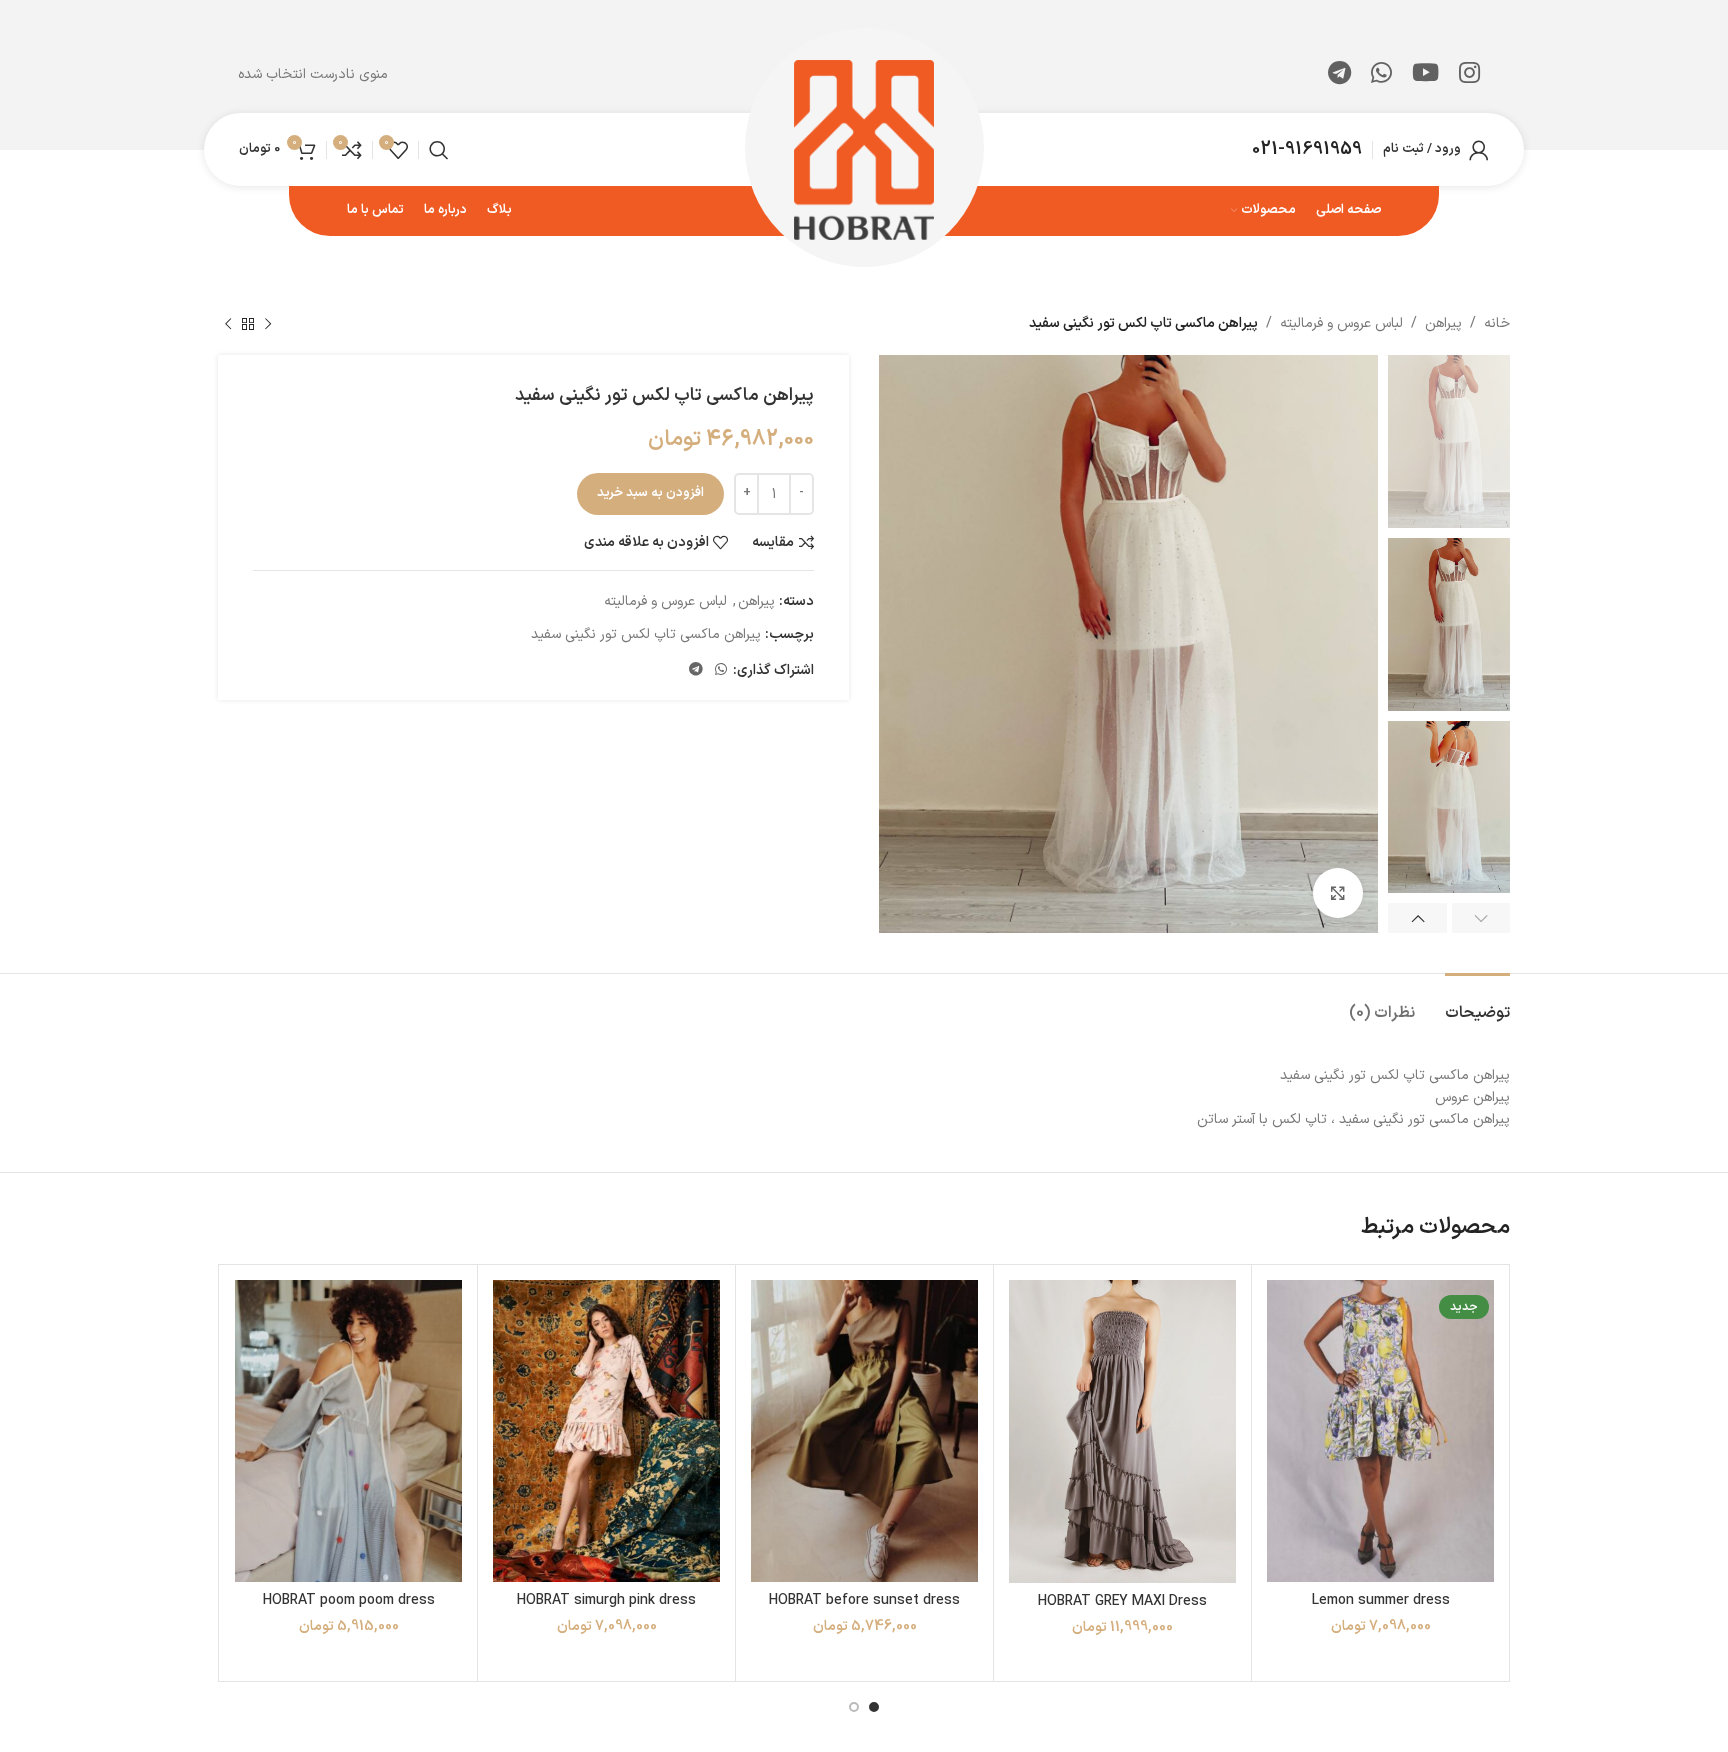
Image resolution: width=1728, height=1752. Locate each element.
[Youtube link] (1425, 75)
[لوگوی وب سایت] (864, 148)
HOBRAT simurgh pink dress (606, 1600)
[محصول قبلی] (268, 324)
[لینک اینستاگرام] (1469, 75)
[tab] (1477, 1003)
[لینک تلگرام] (1339, 75)
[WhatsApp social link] (1381, 75)
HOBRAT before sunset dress (864, 1600)
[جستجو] (439, 150)
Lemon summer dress (1381, 1600)
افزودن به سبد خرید (650, 493)
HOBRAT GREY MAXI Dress (1122, 1601)
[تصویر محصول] (1380, 1431)
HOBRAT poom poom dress (349, 1600)
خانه (1497, 323)
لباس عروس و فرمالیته (1341, 323)
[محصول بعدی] (228, 324)
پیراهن (1443, 323)
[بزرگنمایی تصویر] (1338, 893)
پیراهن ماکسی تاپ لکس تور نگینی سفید (646, 634)
